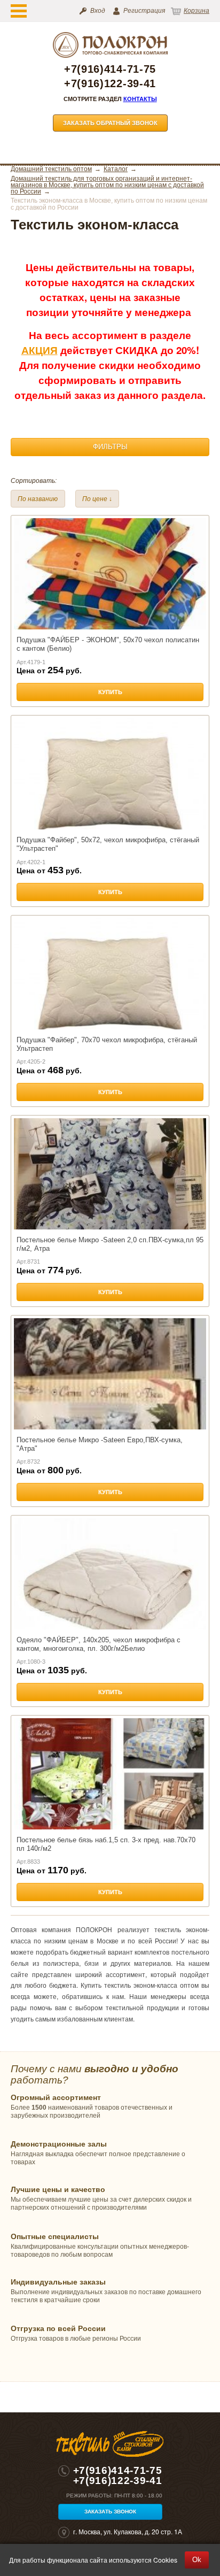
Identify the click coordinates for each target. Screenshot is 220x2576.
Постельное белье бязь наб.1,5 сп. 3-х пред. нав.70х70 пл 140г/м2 (106, 1844)
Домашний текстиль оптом (51, 169)
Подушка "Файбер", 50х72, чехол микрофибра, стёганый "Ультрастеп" (108, 844)
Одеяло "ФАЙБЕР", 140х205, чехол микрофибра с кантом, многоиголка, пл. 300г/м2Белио (99, 1644)
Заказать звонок (110, 2512)
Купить (110, 692)
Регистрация (144, 11)
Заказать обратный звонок (110, 123)
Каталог (116, 169)
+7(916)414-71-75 (110, 69)
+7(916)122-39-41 (110, 84)
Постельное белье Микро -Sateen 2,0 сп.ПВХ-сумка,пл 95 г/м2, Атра (110, 1244)
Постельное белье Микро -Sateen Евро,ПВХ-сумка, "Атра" (100, 1444)
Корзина (197, 11)
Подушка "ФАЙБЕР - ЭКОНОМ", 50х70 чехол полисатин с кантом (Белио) (108, 644)
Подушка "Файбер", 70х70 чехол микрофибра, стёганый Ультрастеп (107, 1044)
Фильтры (110, 447)
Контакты (140, 99)
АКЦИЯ (40, 350)
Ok (197, 2560)
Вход (98, 11)
